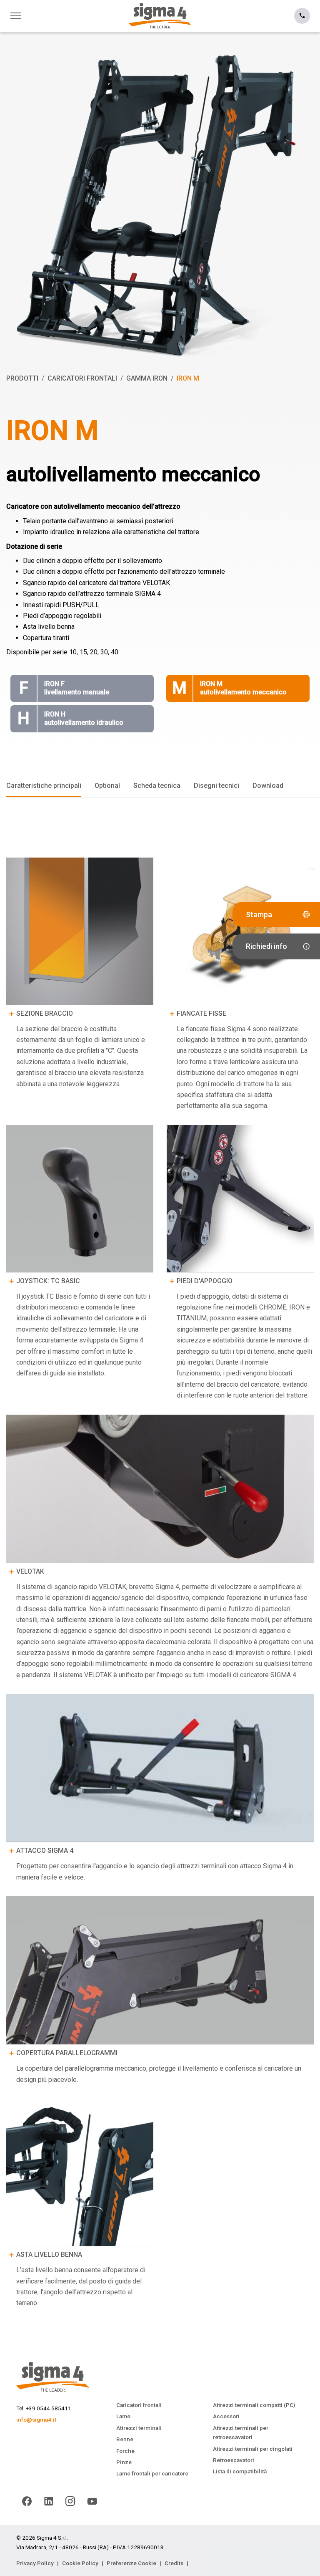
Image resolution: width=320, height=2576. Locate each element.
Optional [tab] (107, 786)
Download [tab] (268, 786)
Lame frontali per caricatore (152, 2473)
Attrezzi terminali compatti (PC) (254, 2405)
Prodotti (22, 378)
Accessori (226, 2416)
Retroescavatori (234, 2460)
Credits (174, 2563)
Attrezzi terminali (139, 2428)
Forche (125, 2451)
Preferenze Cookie (131, 2563)
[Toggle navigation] (18, 16)
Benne (125, 2439)
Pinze (124, 2462)
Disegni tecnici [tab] (216, 786)
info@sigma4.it (36, 2420)
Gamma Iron (147, 378)
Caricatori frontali (82, 378)
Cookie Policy (80, 2563)
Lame (123, 2416)
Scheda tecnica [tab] (157, 786)
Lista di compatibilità (240, 2471)
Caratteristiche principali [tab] (44, 786)
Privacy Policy (35, 2563)
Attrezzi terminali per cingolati (253, 2449)
